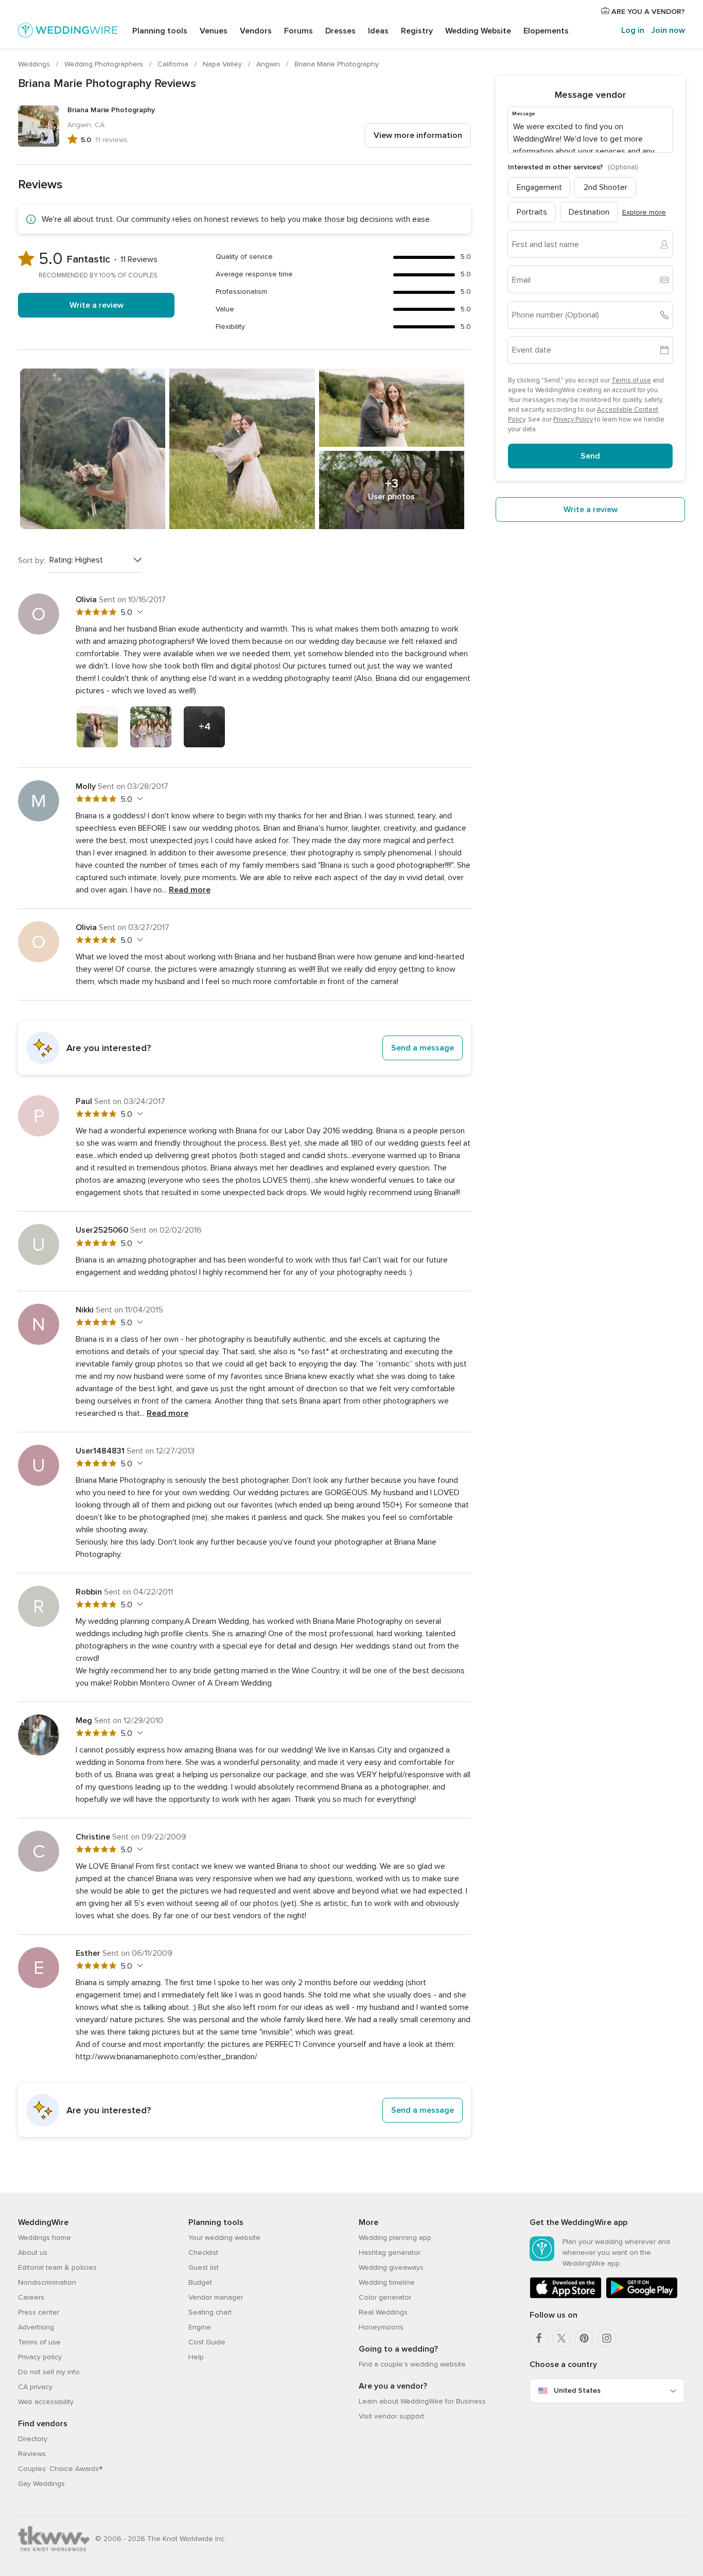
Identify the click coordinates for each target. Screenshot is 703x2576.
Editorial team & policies (57, 2267)
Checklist (203, 2253)
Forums (298, 31)
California (174, 64)
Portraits (532, 212)
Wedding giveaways (391, 2267)
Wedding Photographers (105, 64)
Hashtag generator (390, 2253)
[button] (244, 1048)
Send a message (423, 1048)
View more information (418, 135)
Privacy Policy (573, 419)
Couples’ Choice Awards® (60, 2469)
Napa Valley (223, 64)
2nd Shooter (605, 187)
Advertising (36, 2327)
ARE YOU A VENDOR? (647, 12)
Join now (668, 30)
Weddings (35, 64)
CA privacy (35, 2387)
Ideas (378, 31)
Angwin (269, 64)
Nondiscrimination (47, 2282)
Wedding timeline (387, 2282)
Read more (190, 890)
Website (478, 31)
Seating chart (210, 2312)
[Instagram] (607, 2338)
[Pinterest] (584, 2338)
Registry (417, 31)
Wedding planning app (395, 2238)
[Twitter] (561, 2338)
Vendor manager (216, 2297)
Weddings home (45, 2238)
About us (33, 2253)
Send (590, 456)
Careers (31, 2297)
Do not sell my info (49, 2372)
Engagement (539, 187)
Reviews (32, 2454)
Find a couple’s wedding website (412, 2364)
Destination (589, 212)
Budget (200, 2282)
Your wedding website (224, 2238)
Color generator (385, 2297)
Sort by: (32, 560)
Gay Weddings (41, 2484)
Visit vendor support (391, 2416)
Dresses (340, 31)
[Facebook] (539, 2338)
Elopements (546, 31)
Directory (33, 2439)
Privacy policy (40, 2357)
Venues (214, 31)
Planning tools (160, 31)
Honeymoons (381, 2327)
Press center (39, 2312)
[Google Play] (642, 2296)
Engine (200, 2327)
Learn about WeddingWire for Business (422, 2401)
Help (196, 2357)
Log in (633, 30)
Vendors (256, 31)
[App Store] (566, 2296)
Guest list (204, 2267)
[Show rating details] (139, 612)
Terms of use (631, 380)
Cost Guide (207, 2342)
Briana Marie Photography (337, 64)
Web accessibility (46, 2402)
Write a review (96, 305)
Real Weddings (383, 2312)
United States (577, 2390)
